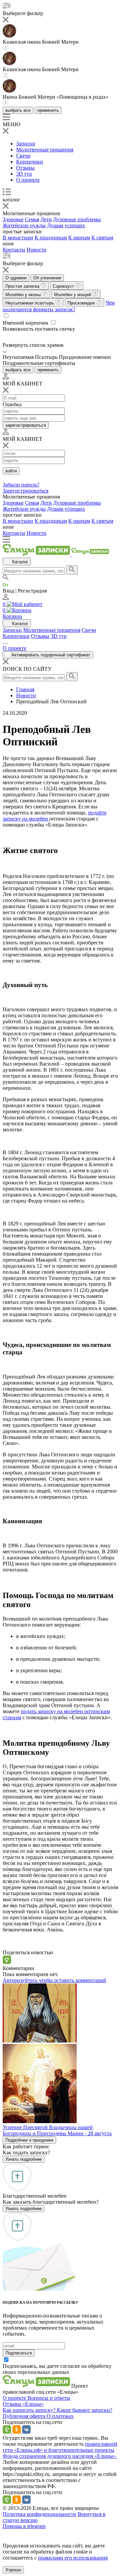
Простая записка (23, 286)
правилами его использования (73, 2558)
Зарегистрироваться (26, 491)
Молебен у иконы (24, 295)
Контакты (14, 250)
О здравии (16, 278)
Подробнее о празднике (29, 2140)
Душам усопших (66, 225)
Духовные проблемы (77, 219)
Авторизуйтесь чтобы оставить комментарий (54, 1980)
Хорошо (13, 2570)
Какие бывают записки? (85, 2410)
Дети (46, 219)
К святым (102, 238)
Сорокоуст (64, 286)
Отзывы (25, 168)
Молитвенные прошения (45, 150)
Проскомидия (82, 303)
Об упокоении (47, 278)
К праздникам (51, 238)
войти (11, 471)
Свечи (23, 156)
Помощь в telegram (24, 2526)
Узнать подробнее (24, 2159)
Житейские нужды (24, 225)
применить (48, 110)
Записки (26, 144)
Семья (32, 219)
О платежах (60, 2416)
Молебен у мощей (73, 295)
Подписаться (19, 2353)
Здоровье (13, 219)
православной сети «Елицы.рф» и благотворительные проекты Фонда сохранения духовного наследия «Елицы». (60, 2450)
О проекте (28, 180)
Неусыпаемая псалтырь (30, 303)
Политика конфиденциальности (39, 2514)
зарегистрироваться (26, 425)
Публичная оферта (25, 2416)
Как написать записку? (30, 2410)
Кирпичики (30, 162)
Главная (25, 689)
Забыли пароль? (21, 485)
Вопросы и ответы (49, 2398)
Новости (36, 250)
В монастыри (18, 238)
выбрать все (18, 110)
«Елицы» (33, 2404)
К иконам (79, 238)
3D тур (24, 174)
